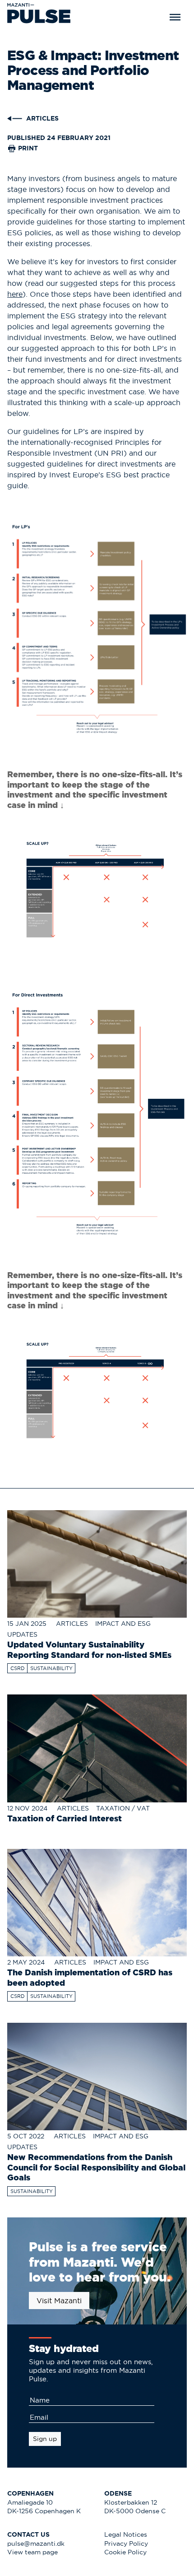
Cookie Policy (125, 2552)
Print (27, 148)
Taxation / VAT (123, 1808)
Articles (72, 1624)
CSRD (18, 1668)
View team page (32, 2552)
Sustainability (51, 1668)
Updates (22, 1635)
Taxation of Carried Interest (65, 1818)
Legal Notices (126, 2535)
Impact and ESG (123, 1624)
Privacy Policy (126, 2544)
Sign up (45, 2439)
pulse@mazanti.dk (36, 2544)
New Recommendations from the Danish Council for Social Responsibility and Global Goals (96, 2167)
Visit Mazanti (59, 2301)
